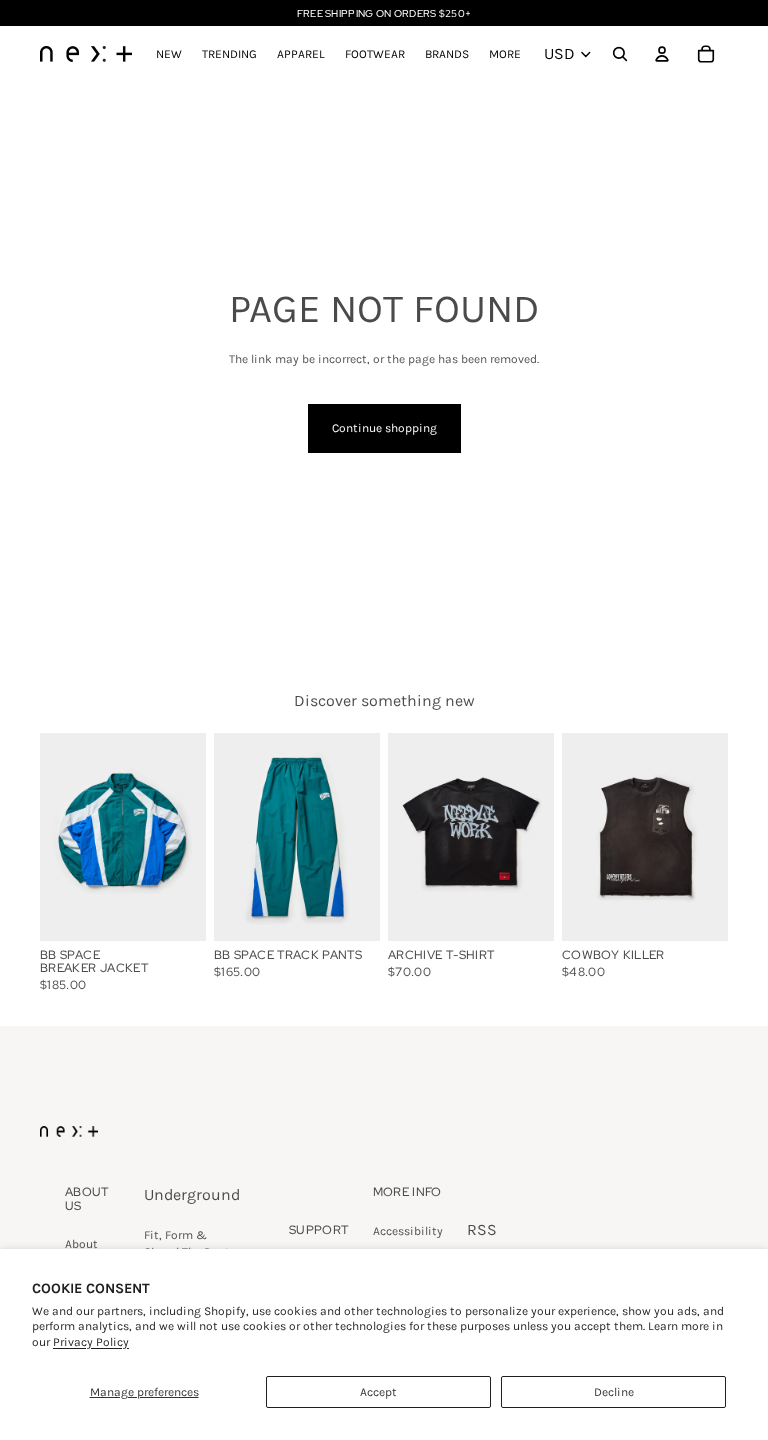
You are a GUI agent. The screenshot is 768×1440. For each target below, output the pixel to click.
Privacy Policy (91, 1342)
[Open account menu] (662, 54)
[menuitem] (505, 54)
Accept (378, 1392)
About (81, 1244)
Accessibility (408, 1231)
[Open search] (620, 54)
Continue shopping (384, 428)
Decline (614, 1392)
